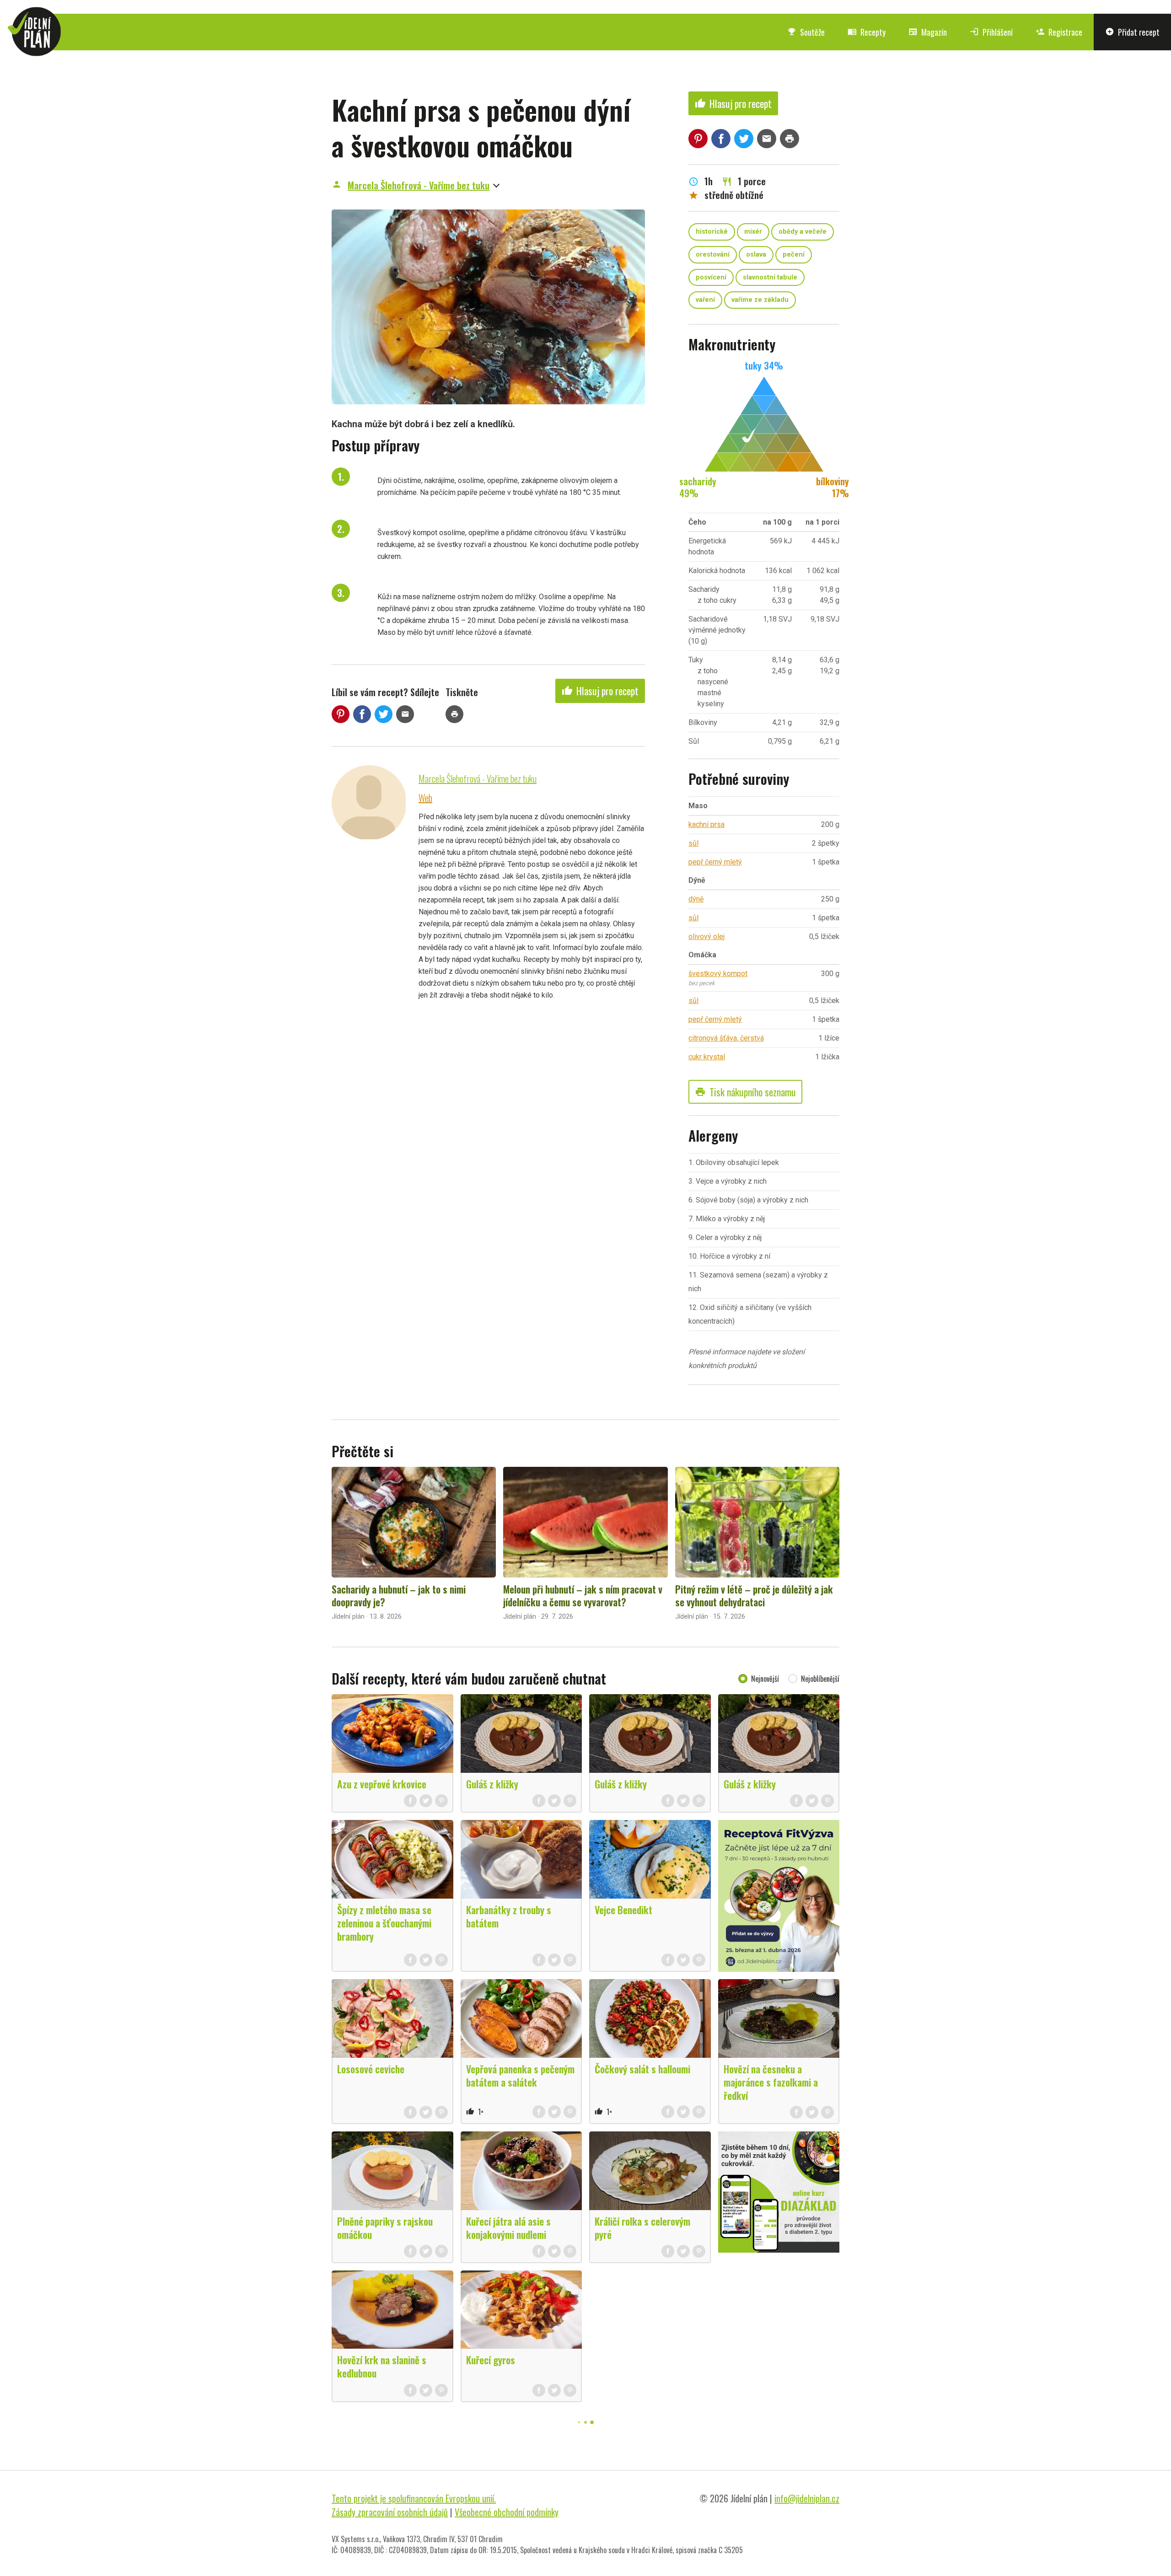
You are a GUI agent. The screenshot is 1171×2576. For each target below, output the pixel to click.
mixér (753, 232)
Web (425, 798)
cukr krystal (707, 1057)
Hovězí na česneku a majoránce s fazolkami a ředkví (771, 2082)
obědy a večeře (803, 232)
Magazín (928, 32)
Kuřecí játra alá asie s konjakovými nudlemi (508, 2228)
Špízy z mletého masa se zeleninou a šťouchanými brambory (384, 1923)
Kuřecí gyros (491, 2360)
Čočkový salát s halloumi (642, 2069)
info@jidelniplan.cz (807, 2498)
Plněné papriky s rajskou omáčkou (385, 2228)
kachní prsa (706, 824)
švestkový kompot (718, 974)
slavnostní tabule (770, 277)
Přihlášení (991, 32)
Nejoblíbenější (820, 1679)
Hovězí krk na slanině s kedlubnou (382, 2366)
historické (712, 232)
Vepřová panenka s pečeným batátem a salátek (520, 2075)
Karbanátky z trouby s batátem (509, 1916)
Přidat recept (1132, 32)
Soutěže (806, 32)
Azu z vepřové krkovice (382, 1784)
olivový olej (706, 936)
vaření (705, 300)
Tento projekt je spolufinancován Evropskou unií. (414, 2498)
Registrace (1059, 32)
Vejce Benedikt (623, 1910)
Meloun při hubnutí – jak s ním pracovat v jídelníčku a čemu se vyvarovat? (583, 1595)
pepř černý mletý (715, 862)
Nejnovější (765, 1679)
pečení (794, 255)
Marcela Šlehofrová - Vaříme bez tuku (419, 185)
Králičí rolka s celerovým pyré (642, 2228)
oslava (756, 255)
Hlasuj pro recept (600, 691)
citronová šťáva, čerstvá (726, 1038)
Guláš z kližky (492, 1784)
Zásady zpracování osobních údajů (390, 2512)
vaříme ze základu (760, 300)
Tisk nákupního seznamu (745, 1092)
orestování (713, 255)
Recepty (867, 32)
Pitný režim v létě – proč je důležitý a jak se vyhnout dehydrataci (754, 1595)
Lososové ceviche (371, 2069)
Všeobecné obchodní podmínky (507, 2512)
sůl (693, 843)
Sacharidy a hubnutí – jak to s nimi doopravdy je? (399, 1595)
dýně (696, 899)
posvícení (711, 277)
